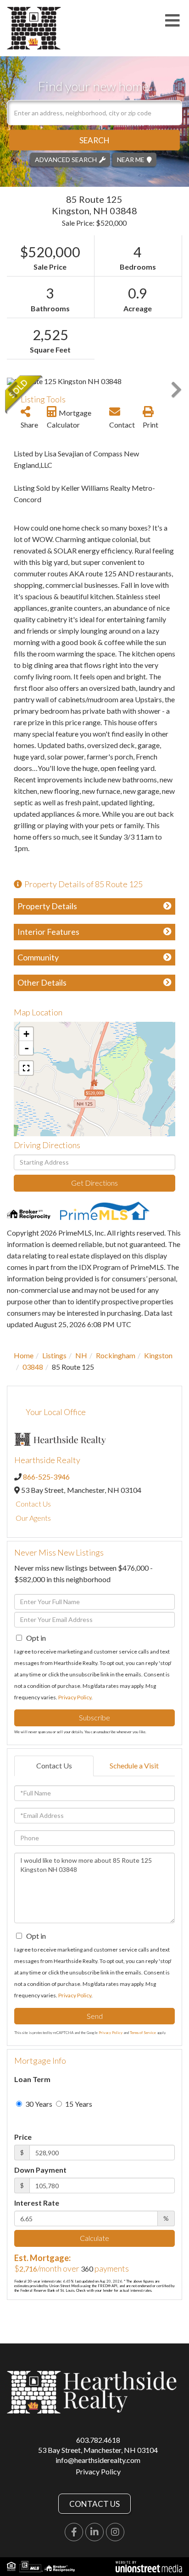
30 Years (38, 2104)
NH (81, 1355)
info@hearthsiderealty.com (98, 2460)
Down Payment (40, 2170)
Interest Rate (37, 2203)
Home (24, 1355)
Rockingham (116, 1355)
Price (23, 2137)
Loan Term (32, 2079)
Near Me (131, 159)
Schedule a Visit (134, 1765)
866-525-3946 (46, 1477)
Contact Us (33, 1504)
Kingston (158, 1355)
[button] (94, 140)
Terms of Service (143, 2033)
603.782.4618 (98, 2440)
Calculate (94, 2238)
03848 (33, 1367)
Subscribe (94, 1717)
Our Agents (33, 1518)
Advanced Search (66, 159)
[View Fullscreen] (26, 1068)
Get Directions (94, 1183)
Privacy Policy (75, 1697)
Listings (54, 1355)
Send (95, 2016)
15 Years (78, 2104)
